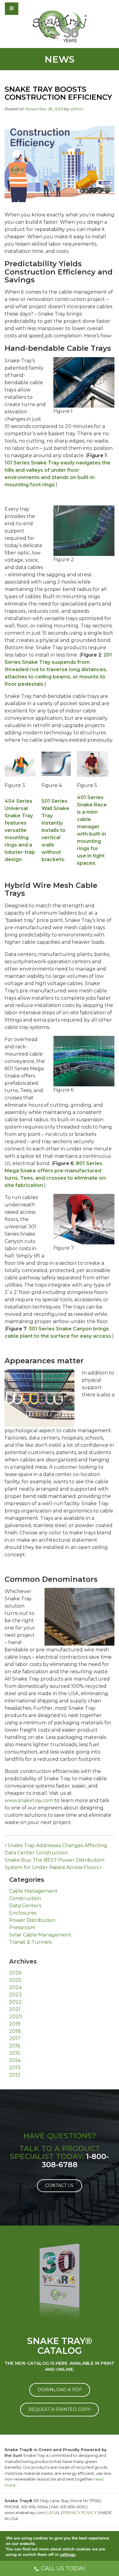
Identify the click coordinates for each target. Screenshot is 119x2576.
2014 (15, 2060)
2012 (15, 2075)
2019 (15, 2024)
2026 (15, 1973)
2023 (15, 1995)
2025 (15, 1980)
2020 (16, 2017)
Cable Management (33, 1891)
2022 (15, 2002)
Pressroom (22, 1928)
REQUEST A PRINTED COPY (60, 2409)
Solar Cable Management (40, 1935)
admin (77, 109)
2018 (15, 2031)
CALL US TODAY (63, 2568)
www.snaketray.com (29, 1800)
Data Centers (25, 1906)
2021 (15, 2009)
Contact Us (60, 2185)
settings (68, 2555)
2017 (15, 2038)
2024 (15, 1987)
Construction (25, 1898)
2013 (15, 2068)
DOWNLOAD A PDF (60, 2390)
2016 (15, 2046)
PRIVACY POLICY (80, 2512)
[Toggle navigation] (28, 9)
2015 (15, 2053)
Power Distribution (32, 1920)
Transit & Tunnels (31, 1942)
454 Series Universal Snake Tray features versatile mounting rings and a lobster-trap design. (20, 830)
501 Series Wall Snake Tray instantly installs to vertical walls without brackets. (55, 830)
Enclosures (23, 1913)
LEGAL (54, 2512)
